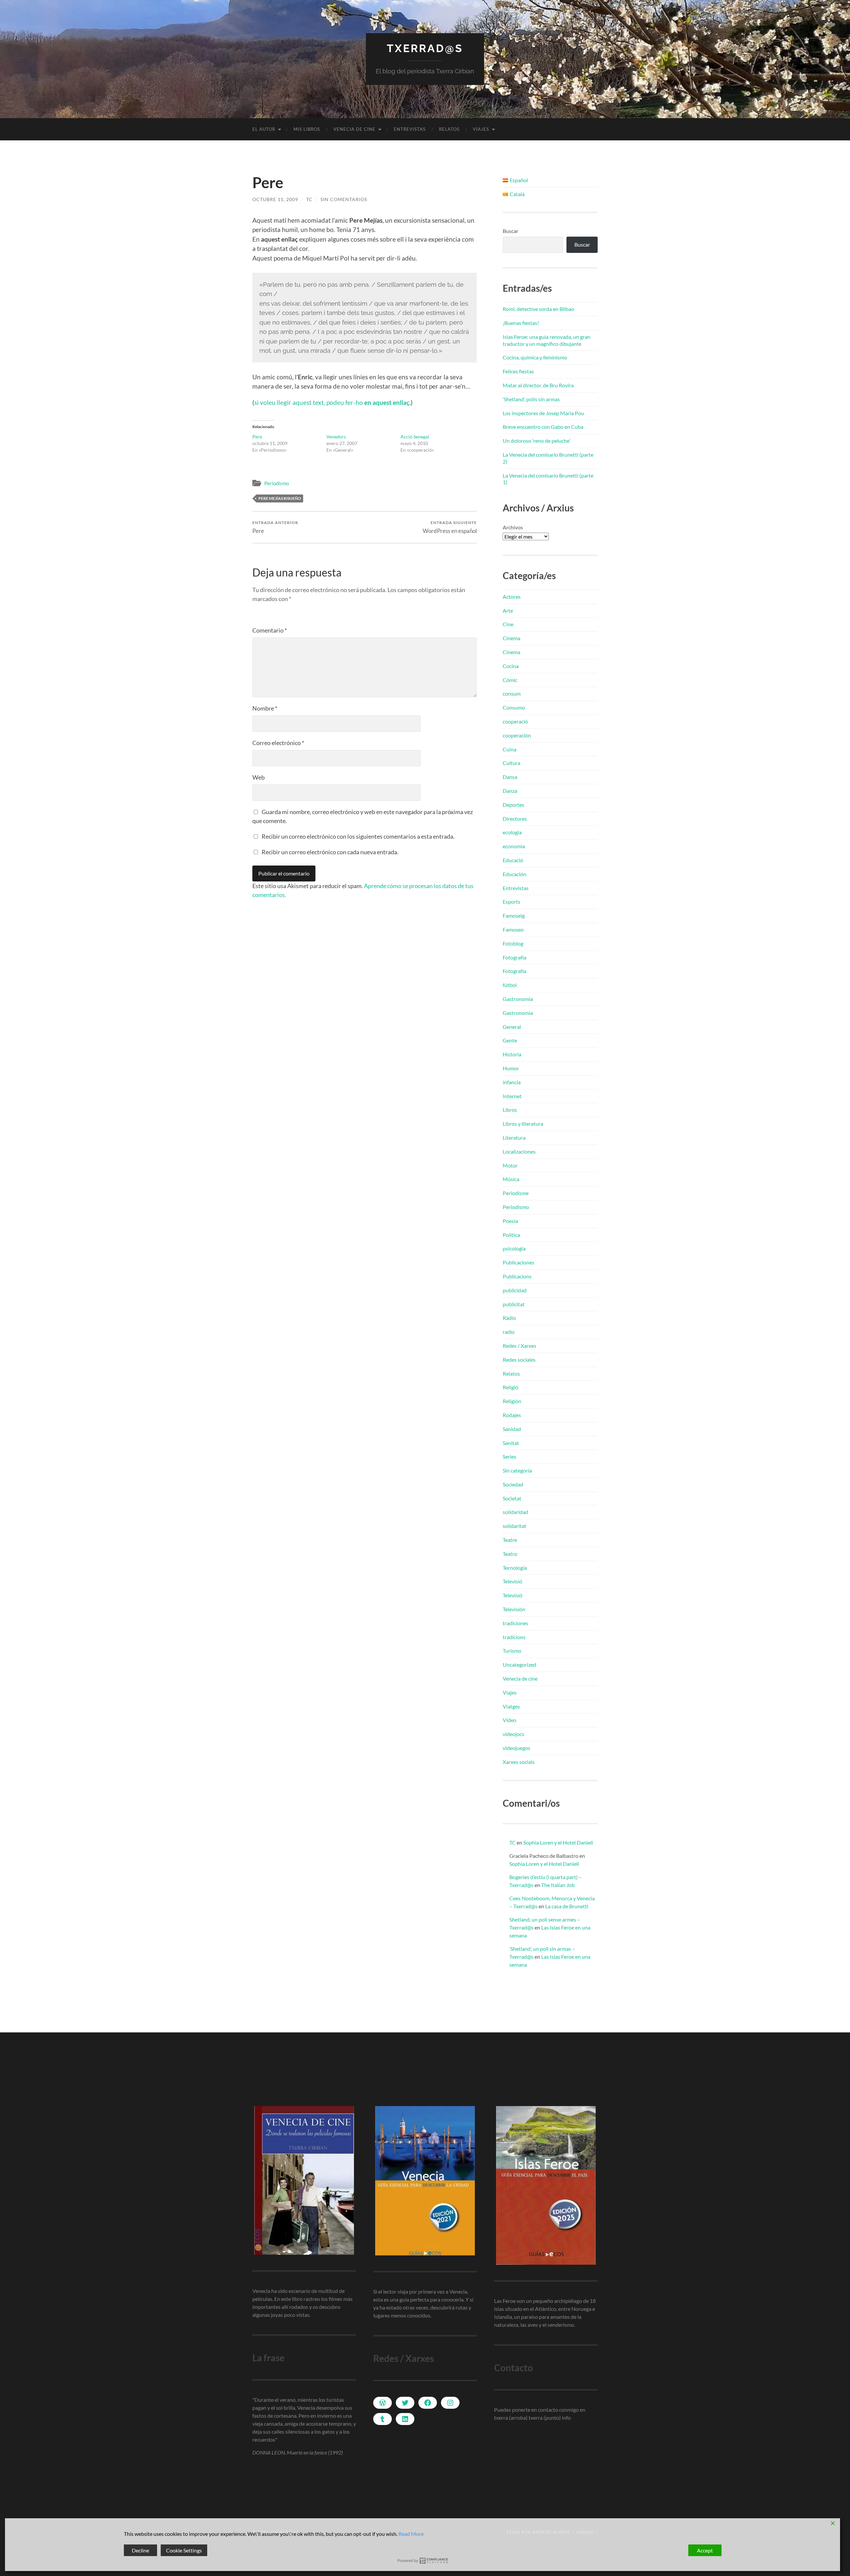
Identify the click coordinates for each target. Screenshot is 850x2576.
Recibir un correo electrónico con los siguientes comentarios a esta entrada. (358, 836)
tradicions (514, 1637)
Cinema (511, 638)
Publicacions (517, 1276)
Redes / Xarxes (519, 1346)
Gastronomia (518, 999)
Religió (510, 1387)
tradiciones (515, 1623)
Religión (512, 1401)
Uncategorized (519, 1665)
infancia (512, 1082)
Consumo (514, 707)
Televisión (514, 1609)
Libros (510, 1110)
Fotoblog (513, 943)
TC (309, 199)
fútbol (510, 985)
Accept (705, 2550)
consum (512, 693)
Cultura (511, 763)
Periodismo (277, 483)
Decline (140, 2550)
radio (509, 1332)
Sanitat (511, 1443)
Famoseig (514, 915)
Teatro (510, 1554)
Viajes (481, 129)
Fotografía (514, 957)
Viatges (511, 1706)
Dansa (510, 777)
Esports (511, 902)
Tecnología (515, 1568)
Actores (512, 597)
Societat (512, 1498)
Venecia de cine (354, 129)
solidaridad (515, 1512)
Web (258, 777)
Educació (513, 860)
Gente (510, 1040)
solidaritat (514, 1526)
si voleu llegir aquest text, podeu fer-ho (332, 402)
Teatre (510, 1540)
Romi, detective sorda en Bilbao (538, 309)
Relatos (449, 129)
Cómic (510, 680)
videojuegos (516, 1748)
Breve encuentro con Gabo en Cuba (543, 427)
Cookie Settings (184, 2550)
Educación (514, 874)
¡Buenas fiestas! (521, 323)
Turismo (512, 1651)
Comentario (270, 630)
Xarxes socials (519, 1762)
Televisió (512, 1581)
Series (510, 1456)
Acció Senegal (415, 437)
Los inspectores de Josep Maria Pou (543, 413)
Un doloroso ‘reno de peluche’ (536, 441)
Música (511, 1179)
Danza (510, 791)
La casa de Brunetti (567, 1906)
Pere (257, 437)
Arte (508, 610)
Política (511, 1235)
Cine (508, 624)
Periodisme (516, 1193)
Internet (512, 1096)
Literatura (514, 1137)
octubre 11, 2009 (275, 199)
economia (514, 846)
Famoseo (513, 929)
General (512, 1027)
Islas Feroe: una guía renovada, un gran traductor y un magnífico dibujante (547, 340)
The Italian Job (558, 1885)
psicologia (514, 1248)
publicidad (515, 1290)
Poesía (510, 1221)
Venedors (336, 437)
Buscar (510, 231)
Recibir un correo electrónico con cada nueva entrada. (330, 852)
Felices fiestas (518, 371)
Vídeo (510, 1720)
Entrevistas (410, 129)
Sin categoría (517, 1470)
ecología (512, 832)
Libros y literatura (523, 1124)
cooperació (515, 721)
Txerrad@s (425, 48)
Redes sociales (519, 1360)
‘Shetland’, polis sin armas (531, 399)
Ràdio (509, 1318)
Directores (515, 819)
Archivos (513, 527)
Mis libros (307, 129)
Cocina (511, 666)
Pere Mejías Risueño (280, 498)
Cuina (510, 749)
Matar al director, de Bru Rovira (538, 385)
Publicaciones (518, 1262)
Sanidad (512, 1429)
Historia (512, 1054)
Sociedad (513, 1484)
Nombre (265, 708)
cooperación (517, 735)
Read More (411, 2534)
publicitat (514, 1304)
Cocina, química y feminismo (535, 357)
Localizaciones (519, 1151)
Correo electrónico (278, 743)
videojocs (513, 1734)
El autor (264, 129)
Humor (511, 1068)
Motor (510, 1165)
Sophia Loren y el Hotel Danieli (558, 1842)
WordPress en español (450, 527)
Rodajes (512, 1415)
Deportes (513, 805)
